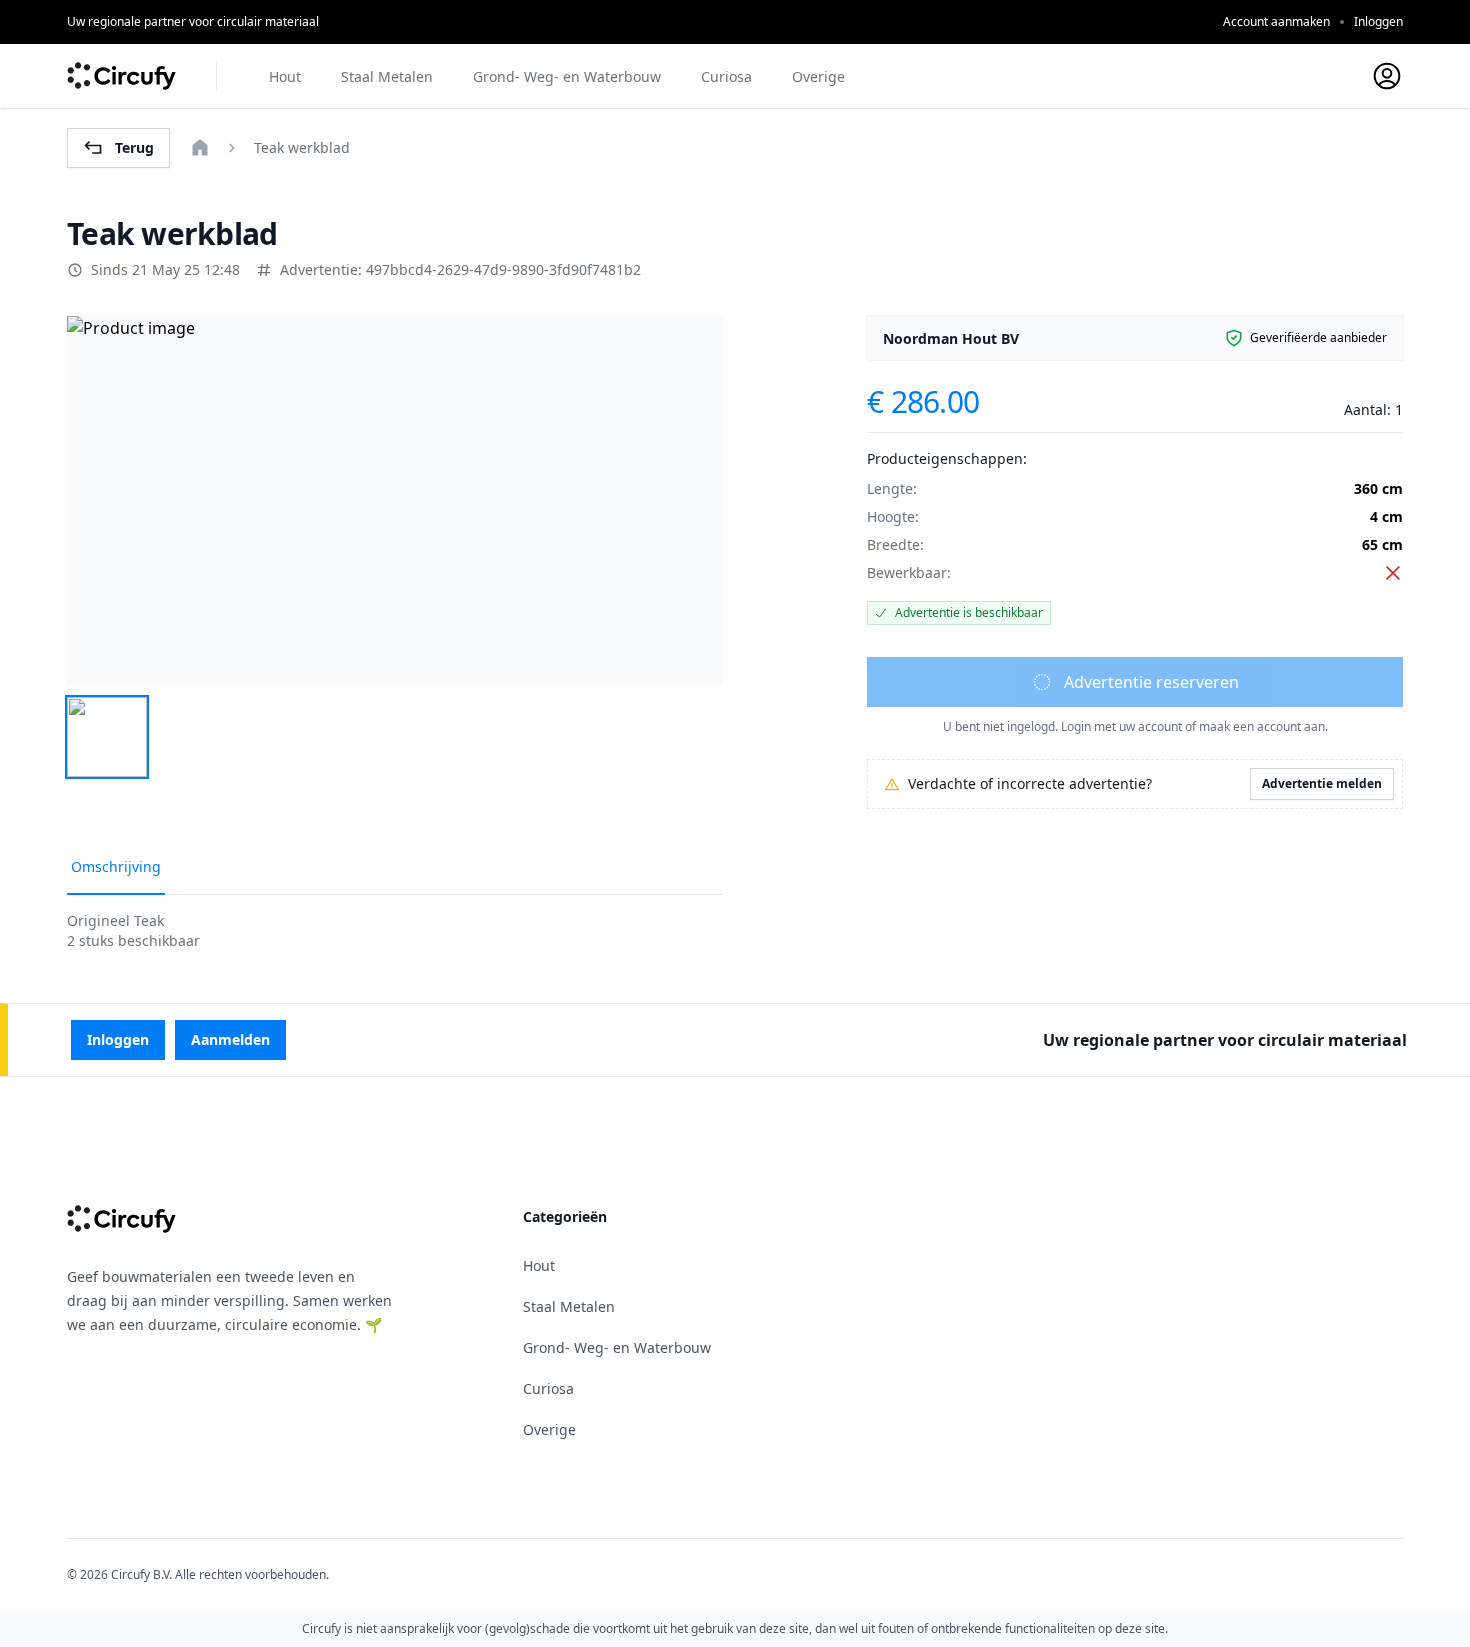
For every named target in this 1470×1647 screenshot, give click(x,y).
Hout (285, 76)
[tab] (107, 737)
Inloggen (1378, 21)
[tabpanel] (395, 500)
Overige (818, 76)
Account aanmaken (1276, 21)
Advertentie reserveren (1151, 682)
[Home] (200, 148)
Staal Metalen (387, 76)
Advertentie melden (1322, 783)
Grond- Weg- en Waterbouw (567, 76)
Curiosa (726, 76)
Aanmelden (230, 1039)
